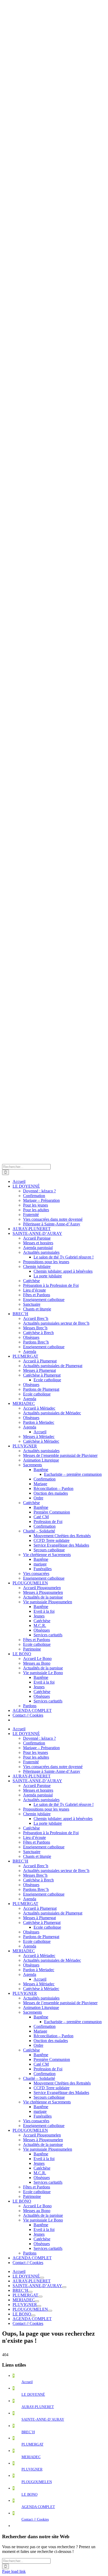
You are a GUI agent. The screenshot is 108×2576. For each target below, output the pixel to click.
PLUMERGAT (33, 2444)
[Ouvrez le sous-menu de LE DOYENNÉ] (42, 2278)
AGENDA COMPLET (38, 2507)
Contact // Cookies (35, 2519)
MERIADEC (31, 2457)
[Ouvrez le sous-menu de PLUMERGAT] (40, 2297)
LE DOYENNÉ (33, 2395)
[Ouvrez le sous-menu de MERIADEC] (37, 2301)
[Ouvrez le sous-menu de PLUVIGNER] (39, 2306)
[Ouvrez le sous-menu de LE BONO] (33, 2315)
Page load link (14, 2571)
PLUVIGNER (32, 2469)
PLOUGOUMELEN (37, 2482)
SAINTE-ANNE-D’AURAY (43, 2419)
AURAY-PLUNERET (38, 2407)
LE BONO (29, 2495)
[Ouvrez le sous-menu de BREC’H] (30, 2292)
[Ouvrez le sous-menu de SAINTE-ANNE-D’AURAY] (64, 2287)
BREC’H (28, 2432)
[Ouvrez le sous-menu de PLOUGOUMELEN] (50, 2311)
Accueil (27, 2382)
